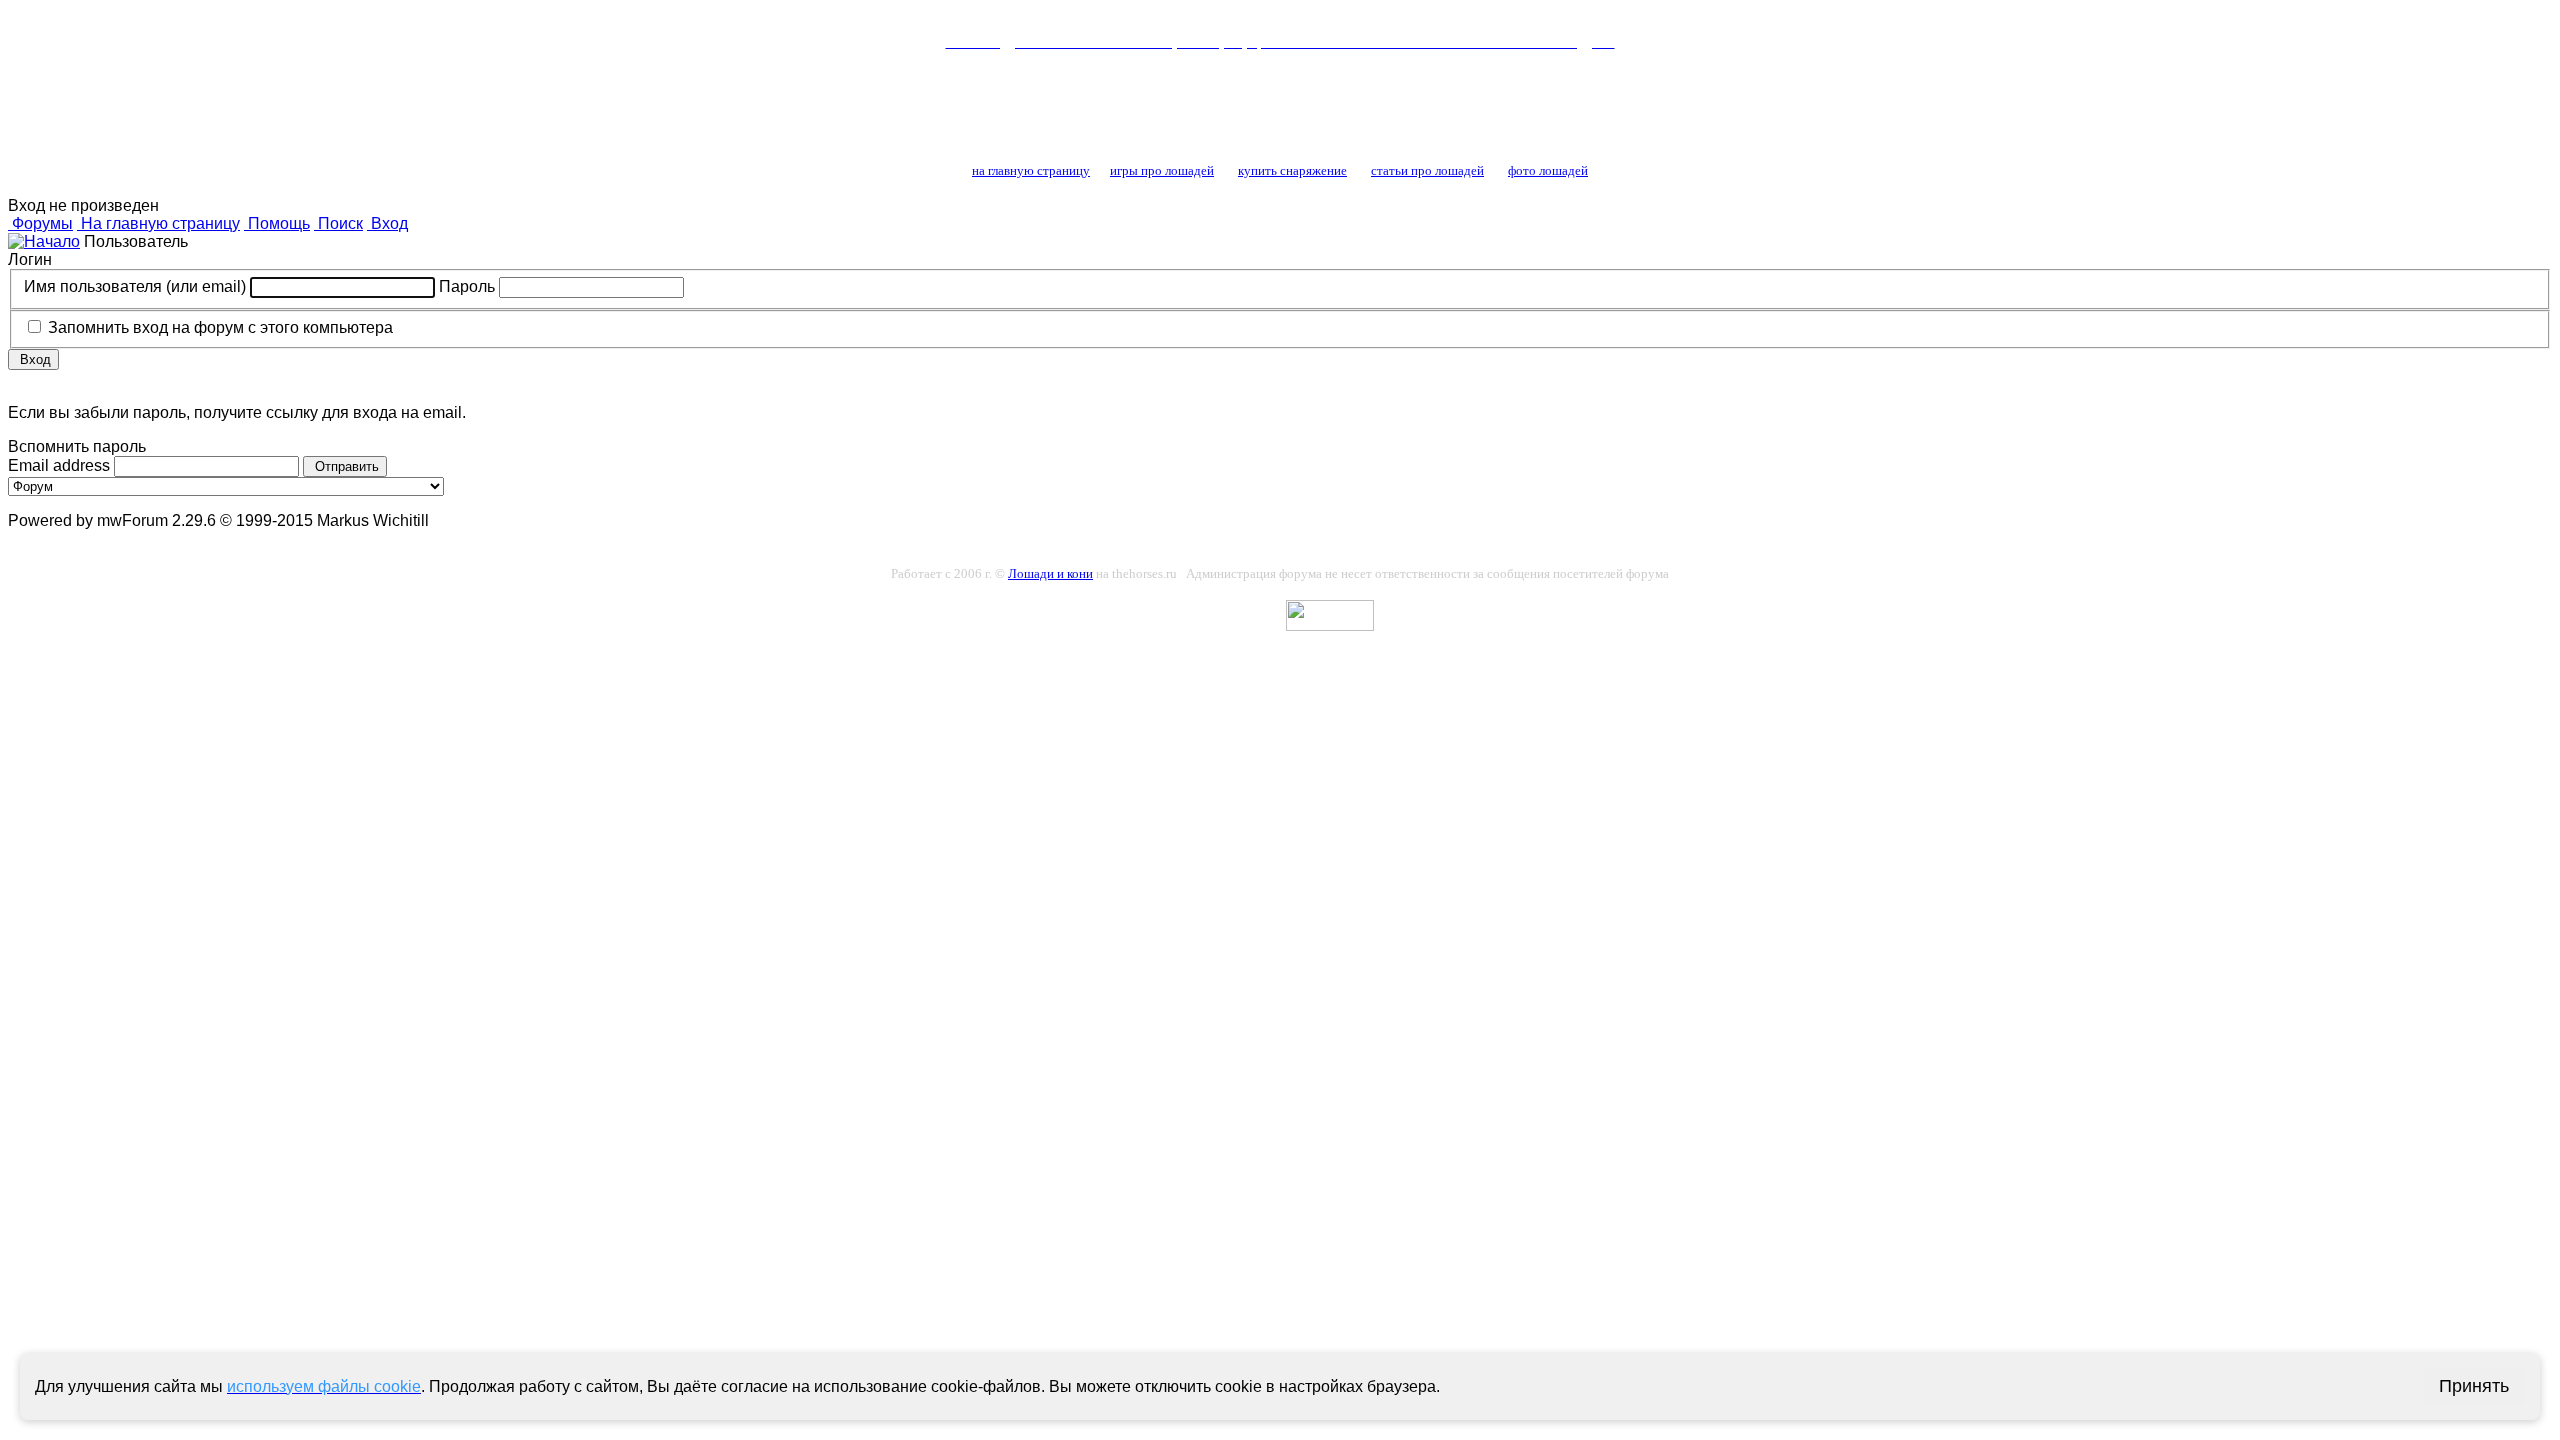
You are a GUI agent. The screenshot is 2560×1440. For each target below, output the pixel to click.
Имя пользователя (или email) (137, 286)
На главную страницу (158, 223)
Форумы (40, 223)
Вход (387, 223)
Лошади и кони (1050, 573)
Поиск (338, 223)
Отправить (345, 466)
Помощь (277, 223)
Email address (61, 465)
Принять (2474, 1386)
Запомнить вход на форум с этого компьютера (218, 327)
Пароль (469, 286)
